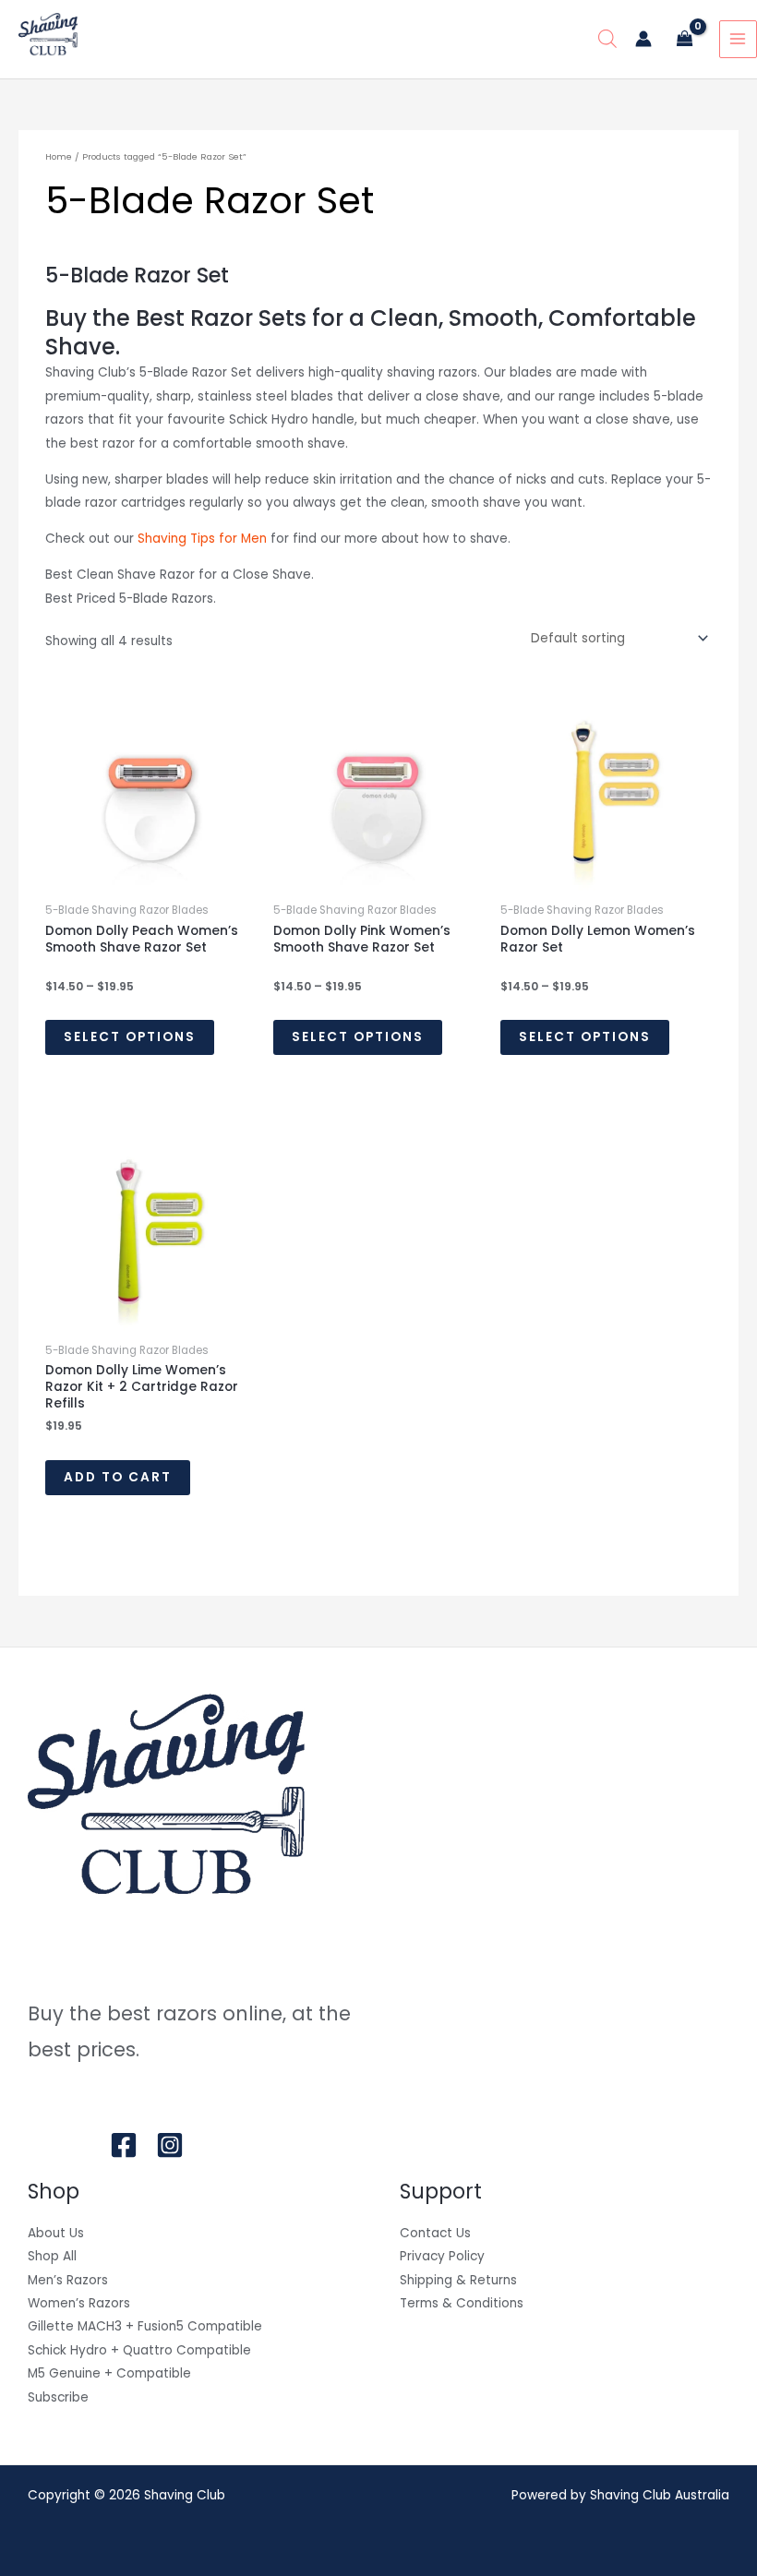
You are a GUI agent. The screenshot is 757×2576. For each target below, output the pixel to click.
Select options (130, 1037)
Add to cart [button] (118, 1477)
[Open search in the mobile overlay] (607, 39)
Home (59, 156)
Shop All (52, 2256)
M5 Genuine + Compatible (109, 2373)
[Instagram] (170, 2145)
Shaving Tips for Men (202, 539)
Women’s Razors (79, 2303)
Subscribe (58, 2397)
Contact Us (435, 2233)
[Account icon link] (643, 39)
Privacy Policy (442, 2256)
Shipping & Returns (458, 2280)
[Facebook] (124, 2145)
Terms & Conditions (462, 2303)
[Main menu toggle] (738, 39)
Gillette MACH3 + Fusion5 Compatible (145, 2326)
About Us (56, 2233)
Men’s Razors (68, 2280)
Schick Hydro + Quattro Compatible (139, 2350)
